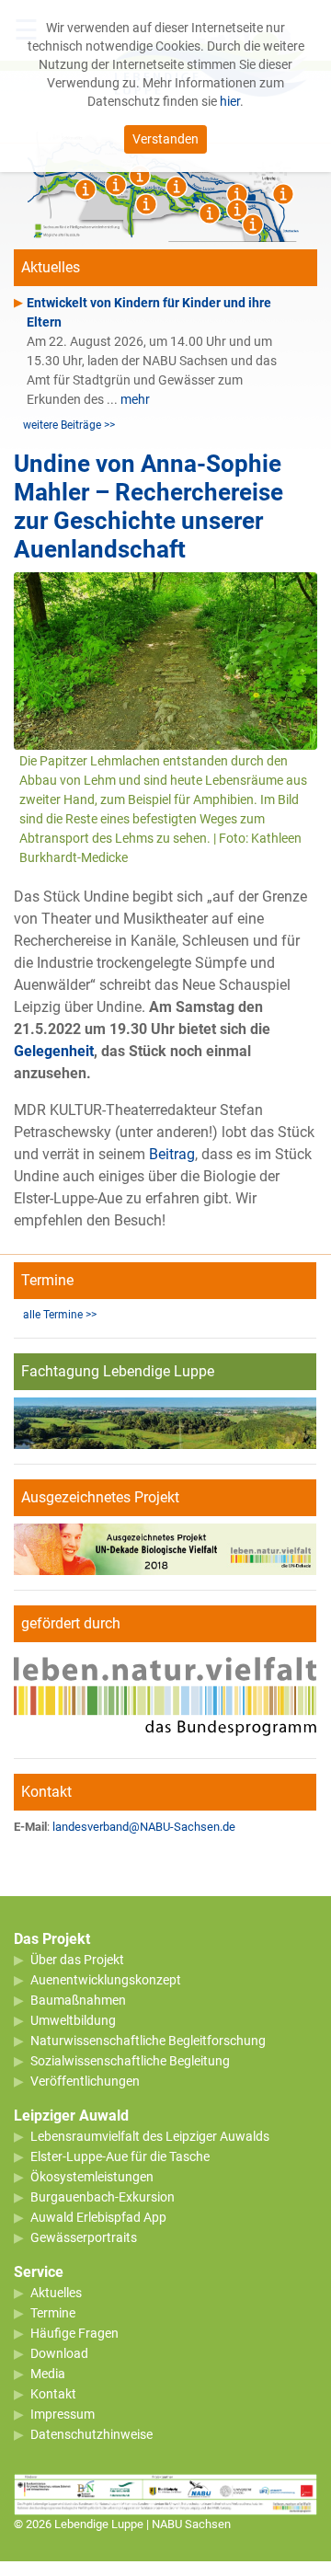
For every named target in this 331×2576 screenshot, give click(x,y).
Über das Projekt (77, 1960)
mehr (135, 399)
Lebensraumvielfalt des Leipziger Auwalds (150, 2136)
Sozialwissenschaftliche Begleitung (130, 2061)
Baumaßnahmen (78, 2000)
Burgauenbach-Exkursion (103, 2197)
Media (48, 2374)
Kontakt (53, 2394)
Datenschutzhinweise (91, 2434)
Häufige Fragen (74, 2333)
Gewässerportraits (84, 2237)
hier (230, 101)
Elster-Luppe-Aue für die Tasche (120, 2156)
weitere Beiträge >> (69, 425)
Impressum (63, 2414)
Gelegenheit (54, 1051)
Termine (53, 2313)
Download (59, 2353)
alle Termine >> (60, 1315)
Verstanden (165, 139)
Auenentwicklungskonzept (106, 1980)
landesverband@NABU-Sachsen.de (144, 1827)
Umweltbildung (73, 2020)
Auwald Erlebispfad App (98, 2217)
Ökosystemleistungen (92, 2177)
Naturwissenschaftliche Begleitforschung (148, 2041)
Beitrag (172, 1154)
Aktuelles (56, 2293)
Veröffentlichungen (85, 2081)
